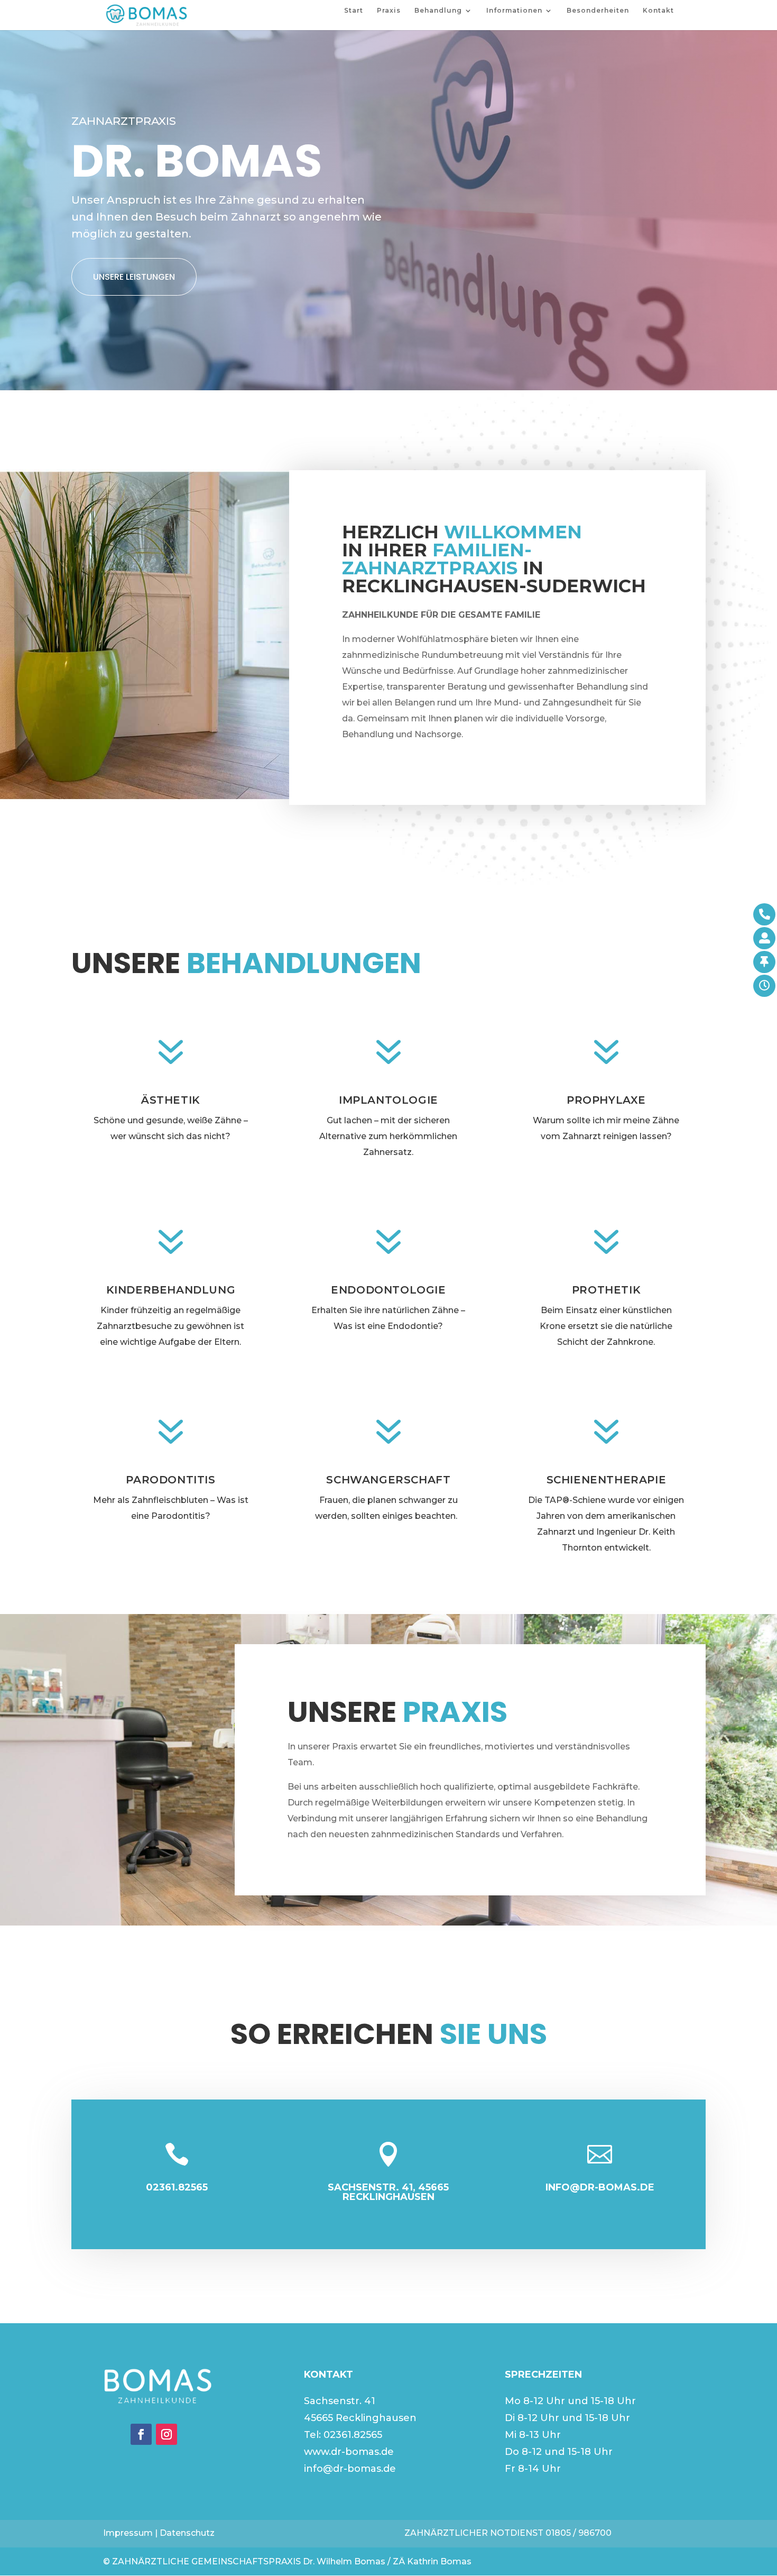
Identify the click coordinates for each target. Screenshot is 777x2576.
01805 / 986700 (579, 2533)
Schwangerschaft (388, 1480)
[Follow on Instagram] (166, 2434)
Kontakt (658, 11)
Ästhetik (171, 1100)
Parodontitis (170, 1480)
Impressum (128, 2533)
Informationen (514, 11)
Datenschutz (187, 2533)
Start (354, 11)
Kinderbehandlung (171, 1290)
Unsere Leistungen (134, 277)
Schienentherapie (607, 1480)
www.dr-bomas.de (349, 2452)
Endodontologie (388, 1290)
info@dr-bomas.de (350, 2469)
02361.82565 (353, 2435)
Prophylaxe (606, 1100)
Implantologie (388, 1100)
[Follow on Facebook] (141, 2434)
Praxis (389, 11)
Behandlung (438, 11)
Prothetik (606, 1290)
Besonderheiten (598, 11)
